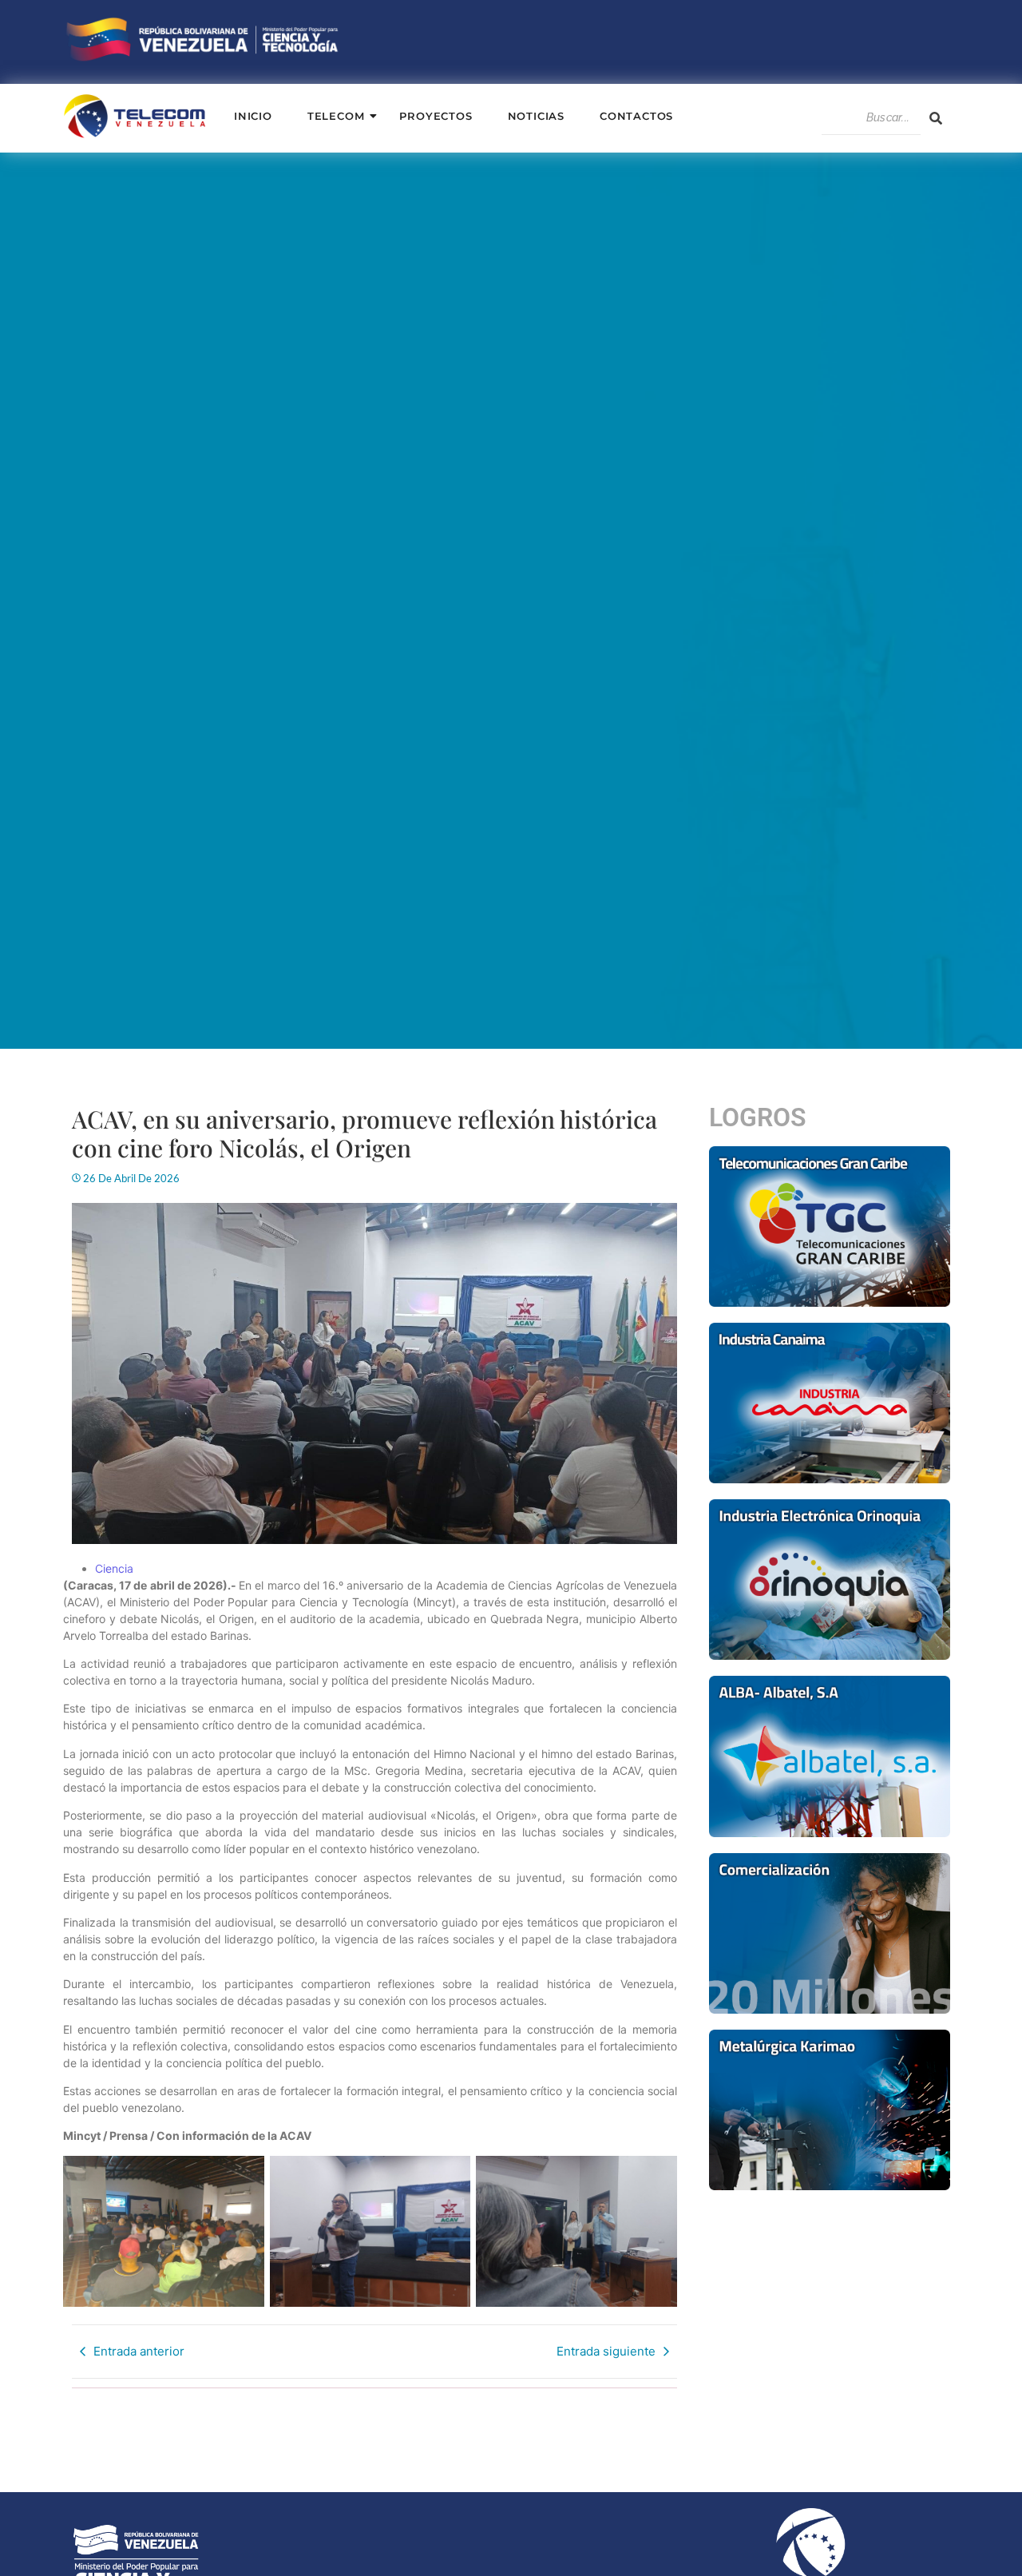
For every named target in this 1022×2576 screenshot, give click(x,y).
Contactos (636, 116)
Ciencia (114, 1568)
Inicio (253, 116)
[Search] (936, 118)
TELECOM (336, 116)
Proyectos (436, 116)
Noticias (536, 116)
